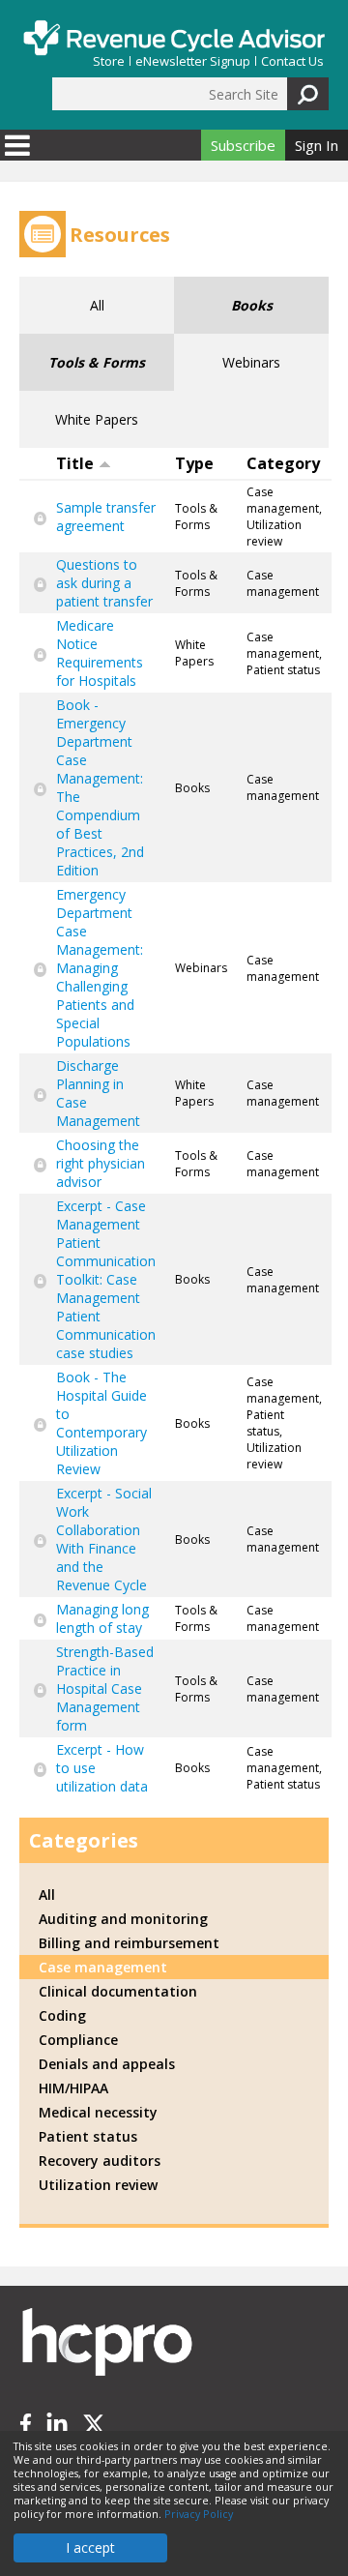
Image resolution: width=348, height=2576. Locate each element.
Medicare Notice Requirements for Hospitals (100, 653)
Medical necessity (98, 2112)
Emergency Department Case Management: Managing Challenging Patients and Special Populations (100, 968)
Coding (62, 2015)
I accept (90, 2547)
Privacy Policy (199, 2514)
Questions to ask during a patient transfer (104, 583)
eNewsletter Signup (193, 61)
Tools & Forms (97, 362)
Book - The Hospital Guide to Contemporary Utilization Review (101, 1423)
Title (75, 463)
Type (194, 463)
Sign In (317, 145)
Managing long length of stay (102, 1618)
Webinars (251, 362)
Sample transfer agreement (106, 517)
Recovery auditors (100, 2161)
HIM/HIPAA (73, 2088)
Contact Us (292, 61)
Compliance (78, 2040)
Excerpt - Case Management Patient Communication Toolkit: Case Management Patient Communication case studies (106, 1279)
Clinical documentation (118, 1991)
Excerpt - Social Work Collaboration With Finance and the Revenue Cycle (104, 1539)
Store (109, 61)
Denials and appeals (107, 2064)
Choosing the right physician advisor (101, 1163)
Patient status (88, 2136)
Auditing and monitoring (123, 1919)
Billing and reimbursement (129, 1943)
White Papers (97, 419)
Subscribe (243, 145)
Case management (103, 1967)
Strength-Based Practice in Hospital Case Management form (105, 1688)
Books (252, 305)
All (97, 305)
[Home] (174, 38)
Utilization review (98, 2185)
